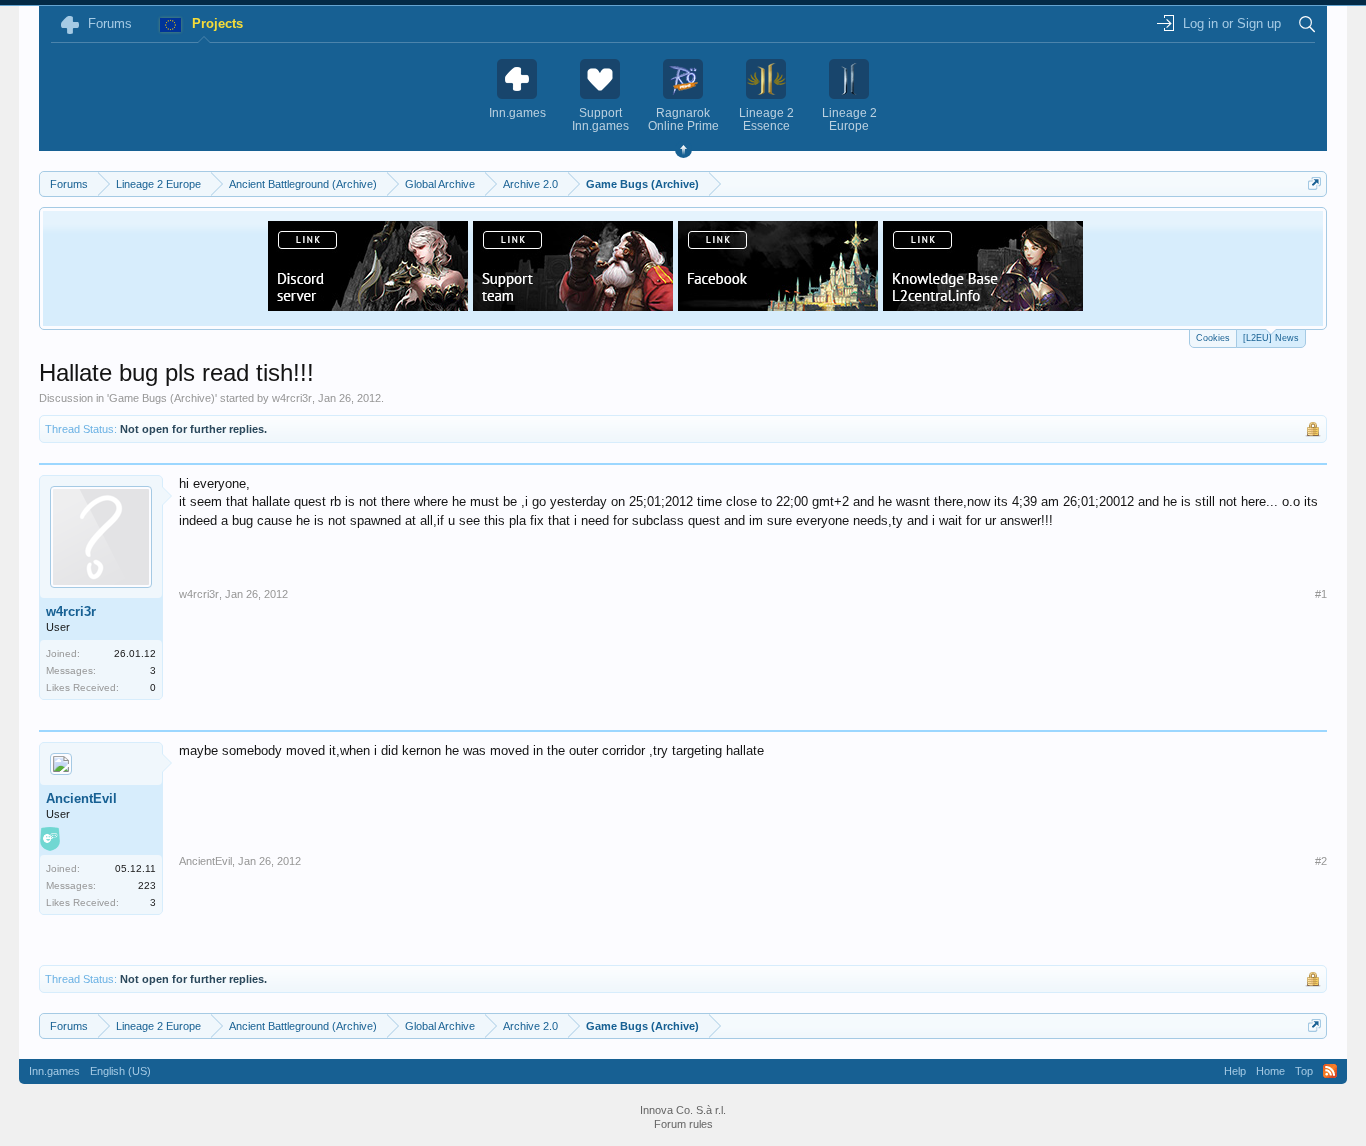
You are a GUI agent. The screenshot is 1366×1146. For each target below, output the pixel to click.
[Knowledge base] (983, 305)
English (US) (120, 1071)
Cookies (1213, 338)
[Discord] (368, 305)
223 (147, 885)
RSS (1330, 1071)
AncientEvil (81, 798)
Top (1304, 1071)
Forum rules (683, 1124)
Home (1270, 1071)
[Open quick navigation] (1314, 183)
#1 (1321, 594)
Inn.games (54, 1071)
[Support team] (573, 305)
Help (1235, 1071)
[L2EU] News (1271, 338)
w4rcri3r (292, 398)
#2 (1321, 861)
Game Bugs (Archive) (162, 398)
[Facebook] (778, 305)
